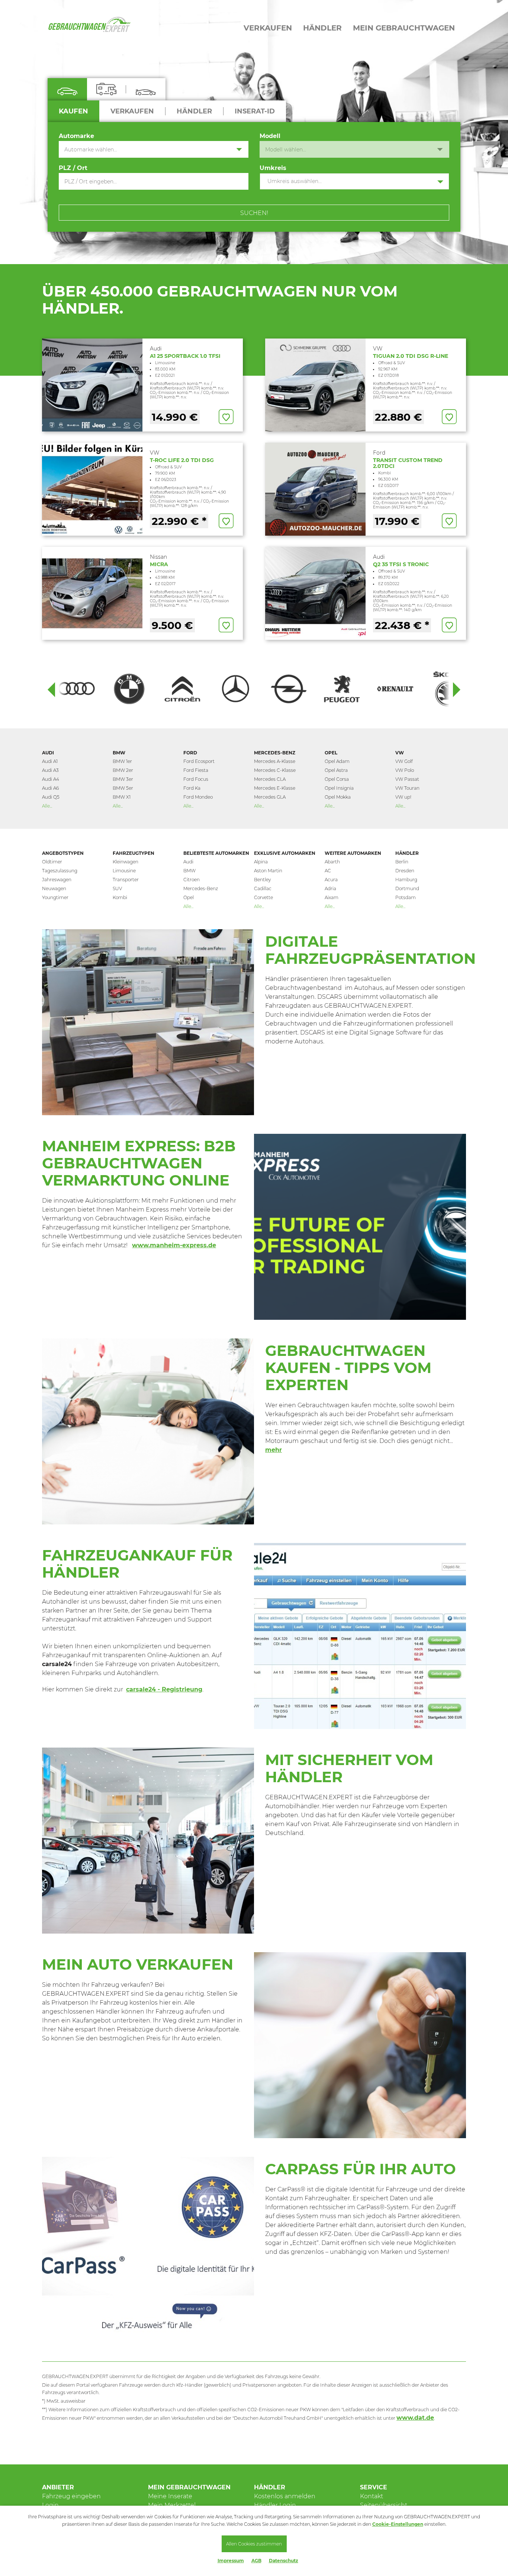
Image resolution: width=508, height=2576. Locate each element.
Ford (190, 753)
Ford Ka (192, 788)
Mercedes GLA (270, 797)
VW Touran (407, 788)
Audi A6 (50, 788)
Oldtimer (52, 862)
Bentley (262, 880)
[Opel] (289, 689)
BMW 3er (123, 779)
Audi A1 (50, 761)
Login (50, 2505)
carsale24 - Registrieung (164, 1689)
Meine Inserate (170, 2496)
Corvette (263, 897)
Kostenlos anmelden (285, 2496)
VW (400, 753)
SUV (117, 888)
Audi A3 (50, 770)
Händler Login (275, 2505)
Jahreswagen (57, 880)
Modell (270, 136)
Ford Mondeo (198, 797)
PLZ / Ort (73, 168)
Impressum (231, 2561)
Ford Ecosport (199, 761)
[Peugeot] (342, 689)
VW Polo (405, 770)
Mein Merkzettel (172, 2505)
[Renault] (395, 689)
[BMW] (129, 689)
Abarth (332, 862)
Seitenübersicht (384, 2505)
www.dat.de (415, 2418)
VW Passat (407, 779)
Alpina (261, 862)
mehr (274, 1450)
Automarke (76, 136)
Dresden (405, 871)
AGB (256, 2561)
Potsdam (406, 897)
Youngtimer (55, 897)
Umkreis (273, 168)
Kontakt (372, 2496)
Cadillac (263, 888)
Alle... (47, 806)
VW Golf (404, 761)
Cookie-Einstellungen (398, 2524)
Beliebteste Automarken (216, 853)
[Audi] (76, 689)
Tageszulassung (60, 871)
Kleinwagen (126, 862)
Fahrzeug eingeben (71, 2496)
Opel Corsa (337, 779)
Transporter (126, 880)
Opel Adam (337, 761)
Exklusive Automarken (285, 853)
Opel (331, 753)
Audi (48, 753)
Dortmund (407, 888)
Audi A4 (51, 779)
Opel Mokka (338, 797)
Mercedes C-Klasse (275, 770)
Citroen (192, 880)
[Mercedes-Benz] (236, 689)
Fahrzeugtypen (134, 853)
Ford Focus (196, 779)
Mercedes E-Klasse (275, 788)
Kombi (120, 897)
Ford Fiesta (196, 770)
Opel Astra (336, 770)
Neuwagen (54, 888)
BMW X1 (122, 797)
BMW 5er (123, 788)
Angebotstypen (63, 853)
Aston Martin (268, 871)
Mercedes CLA (270, 779)
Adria (330, 888)
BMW (119, 753)
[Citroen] (182, 689)
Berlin (402, 862)
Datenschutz (284, 2561)
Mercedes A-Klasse (275, 761)
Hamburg (406, 880)
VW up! (403, 797)
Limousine (124, 871)
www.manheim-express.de (174, 1245)
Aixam (332, 897)
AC (328, 871)
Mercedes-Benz (275, 753)
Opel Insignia (339, 788)
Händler (407, 853)
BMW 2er (123, 770)
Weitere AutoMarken (353, 853)
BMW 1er (122, 761)
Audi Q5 (51, 797)
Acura (331, 880)
